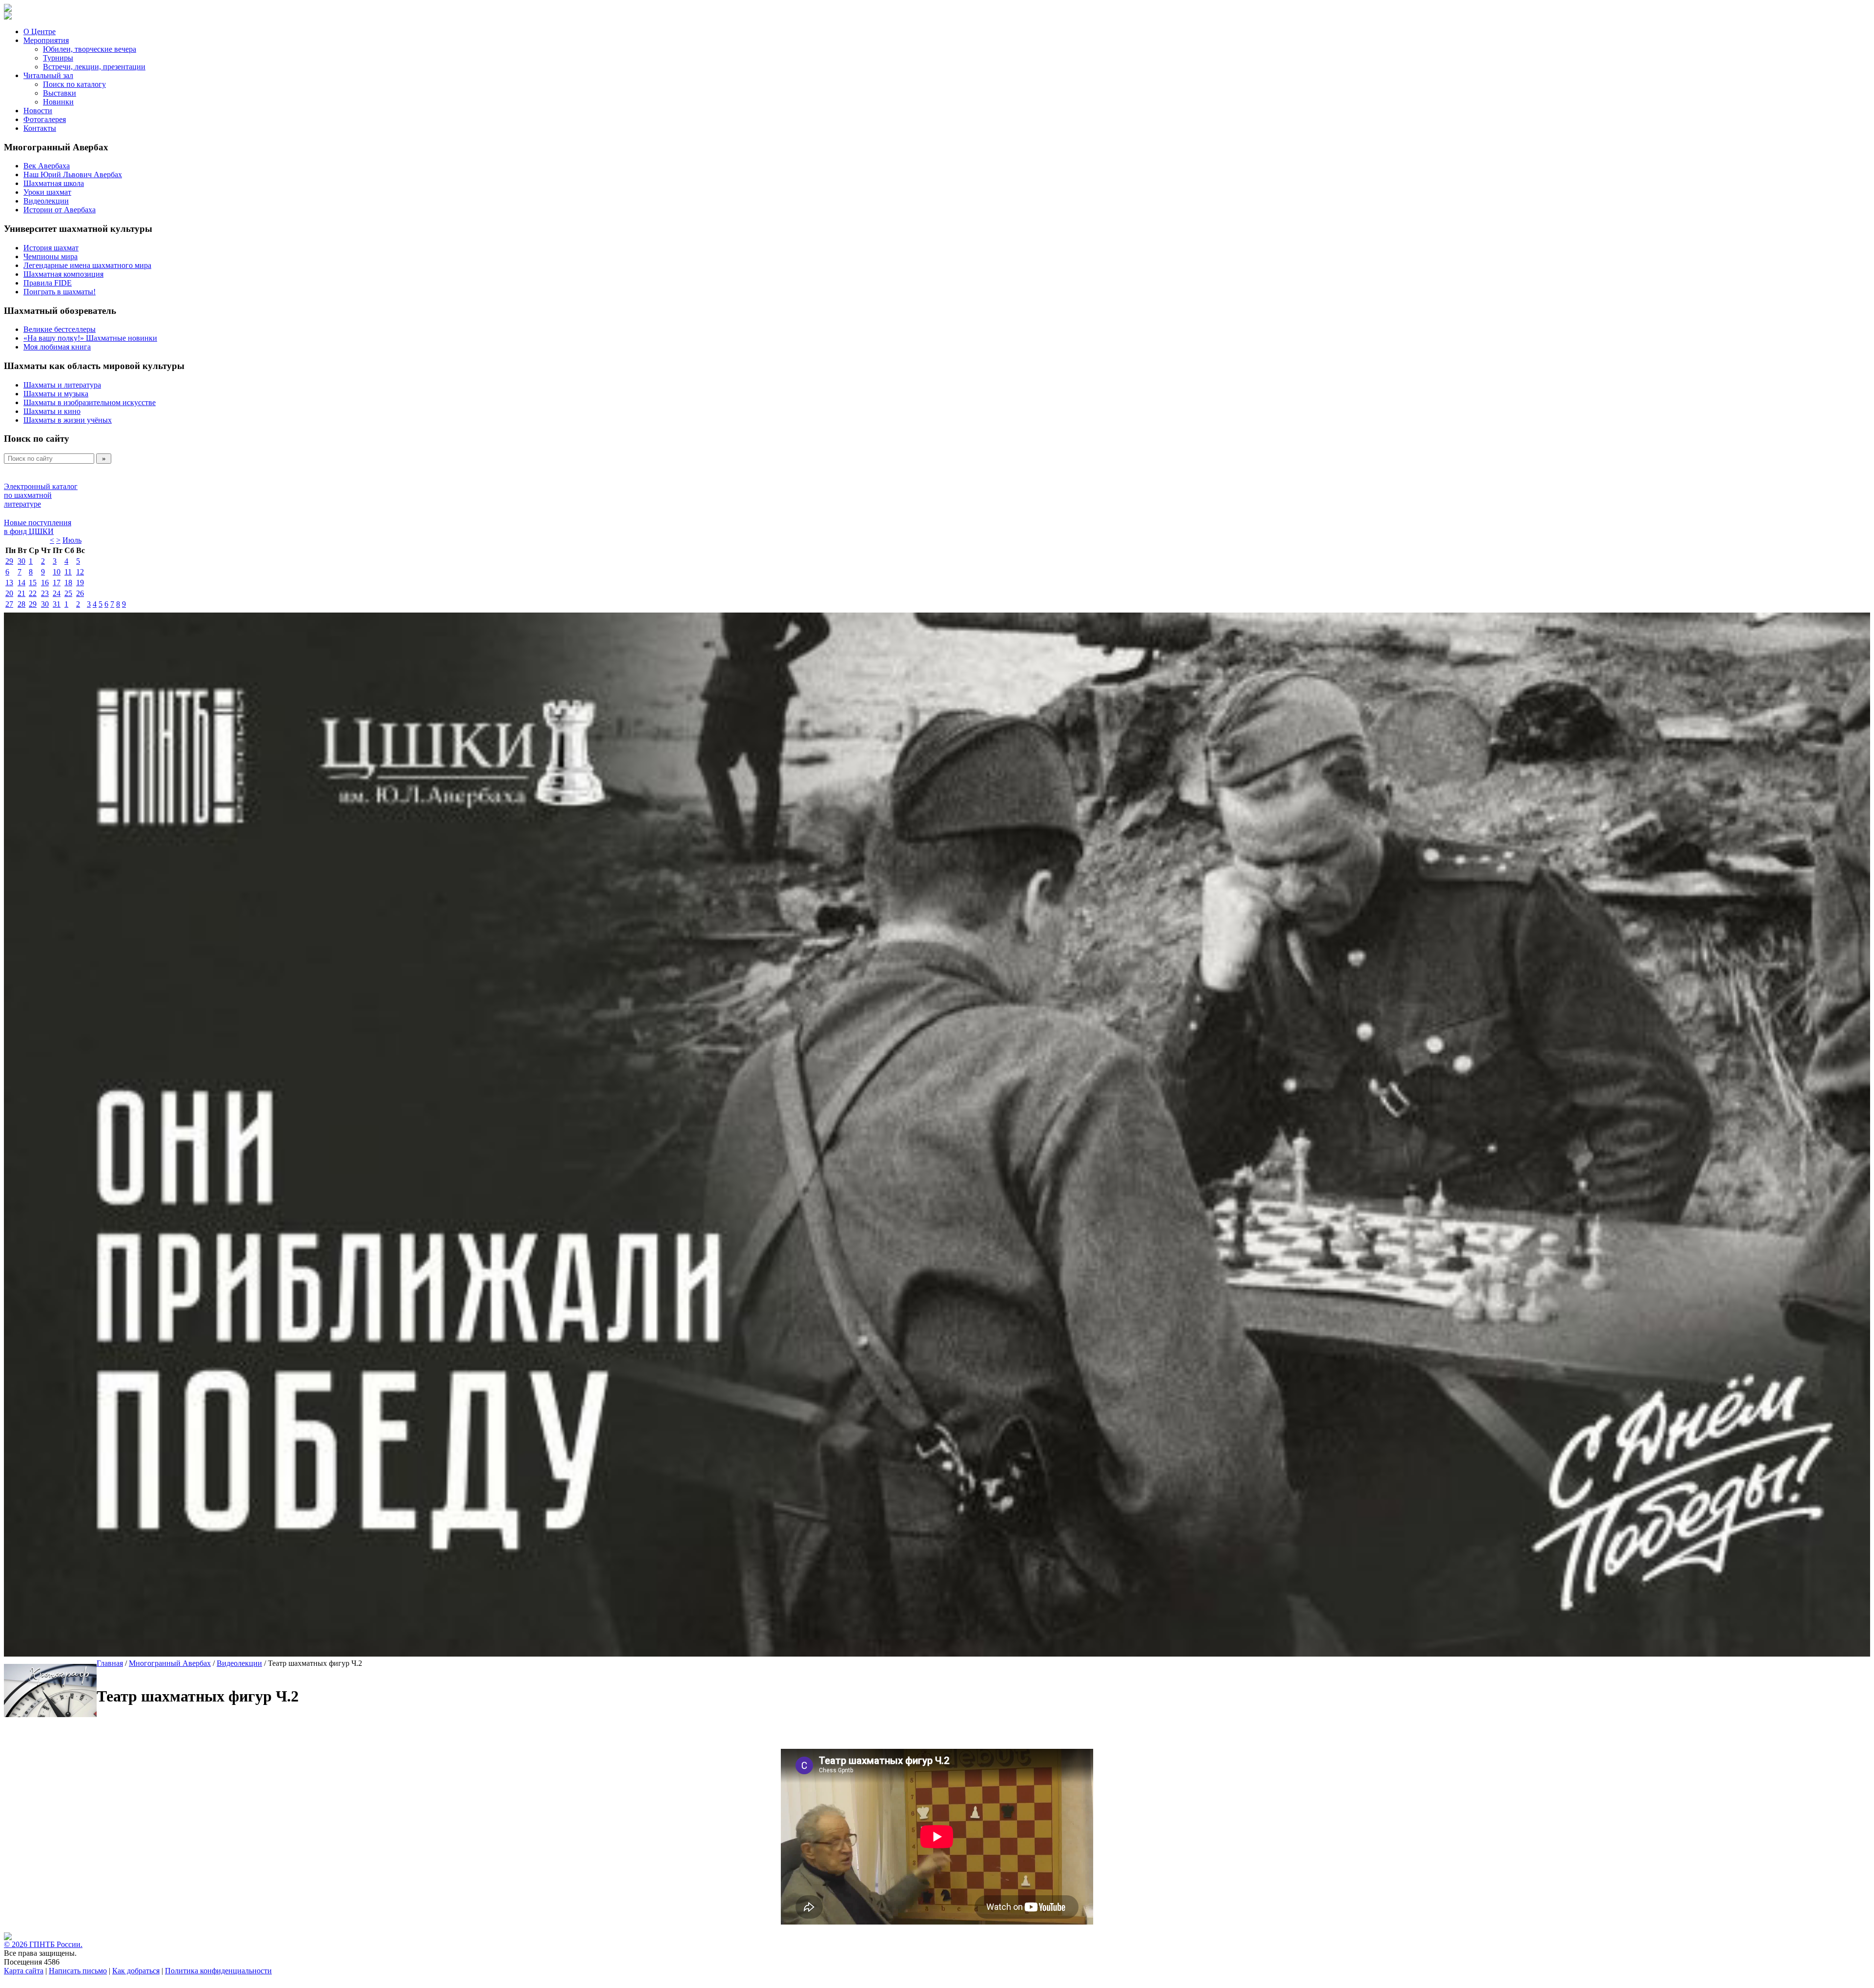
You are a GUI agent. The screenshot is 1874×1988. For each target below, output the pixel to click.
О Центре (40, 31)
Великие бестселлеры (60, 329)
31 (57, 604)
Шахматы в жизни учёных (68, 420)
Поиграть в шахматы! (60, 292)
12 (80, 572)
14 (21, 583)
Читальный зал (48, 75)
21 (21, 593)
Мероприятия (46, 40)
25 (68, 593)
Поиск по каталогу (74, 84)
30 (21, 561)
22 (33, 593)
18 (68, 583)
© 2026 (17, 1944)
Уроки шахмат (47, 192)
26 (80, 593)
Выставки (60, 93)
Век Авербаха (47, 166)
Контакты (40, 128)
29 (9, 561)
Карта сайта (24, 1971)
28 (21, 604)
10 (57, 572)
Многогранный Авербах (170, 1663)
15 (33, 583)
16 (45, 583)
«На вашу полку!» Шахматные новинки (90, 338)
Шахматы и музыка (56, 394)
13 (9, 583)
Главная (110, 1663)
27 (9, 604)
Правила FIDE (48, 283)
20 (9, 593)
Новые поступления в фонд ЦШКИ (38, 527)
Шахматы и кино (52, 411)
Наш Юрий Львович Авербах (73, 174)
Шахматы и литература (62, 385)
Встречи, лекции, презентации (94, 67)
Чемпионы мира (51, 256)
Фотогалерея (45, 119)
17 (57, 583)
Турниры (58, 58)
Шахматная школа (54, 183)
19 (80, 583)
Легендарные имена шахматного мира (87, 265)
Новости (38, 111)
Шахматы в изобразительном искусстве (90, 402)
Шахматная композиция (63, 274)
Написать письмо (78, 1971)
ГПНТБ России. (56, 1944)
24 (57, 593)
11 (68, 572)
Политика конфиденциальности (218, 1971)
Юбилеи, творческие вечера (90, 49)
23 (45, 593)
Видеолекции (46, 201)
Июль (72, 540)
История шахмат (51, 248)
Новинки (58, 102)
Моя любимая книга (57, 347)
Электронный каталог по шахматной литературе (41, 495)
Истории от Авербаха (60, 210)
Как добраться (136, 1971)
